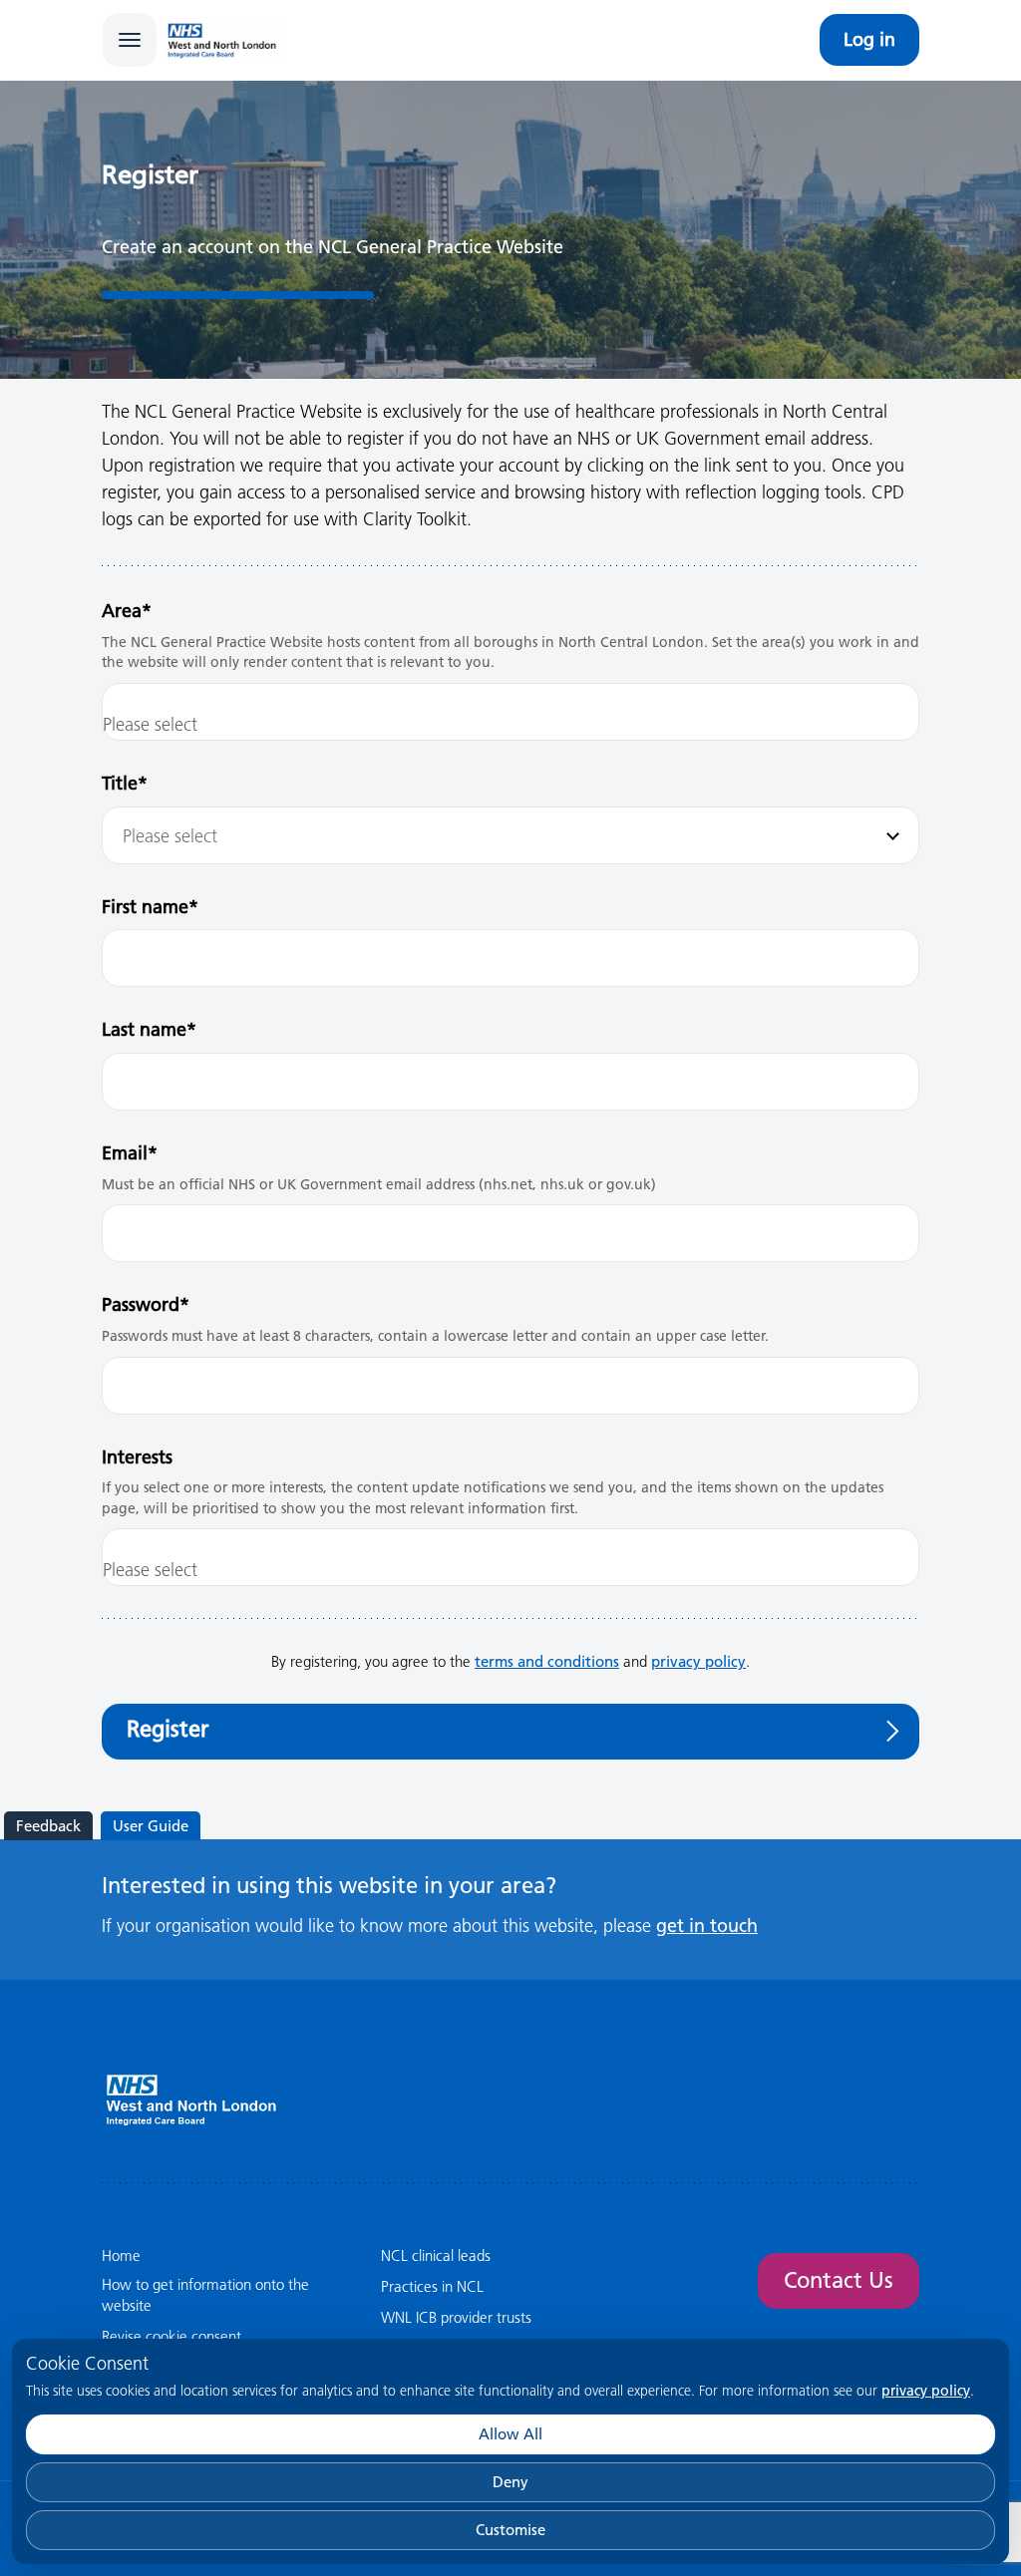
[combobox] (510, 712)
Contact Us (839, 2280)
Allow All (510, 2434)
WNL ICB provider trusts (456, 2317)
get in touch (707, 1926)
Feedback (48, 1826)
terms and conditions (547, 1661)
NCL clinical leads (436, 2255)
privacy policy (926, 2391)
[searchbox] (510, 724)
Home (121, 2255)
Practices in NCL (432, 2286)
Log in (869, 39)
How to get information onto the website (205, 2295)
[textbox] (510, 836)
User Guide (151, 1826)
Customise (510, 2530)
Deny (510, 2482)
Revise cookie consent (171, 2336)
